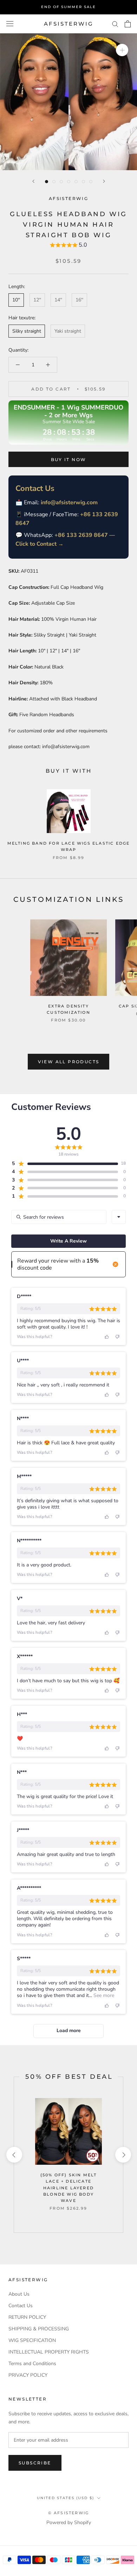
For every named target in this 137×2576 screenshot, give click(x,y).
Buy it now (69, 460)
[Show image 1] (47, 182)
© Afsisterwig (69, 2513)
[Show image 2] (54, 182)
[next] (123, 2155)
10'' (16, 300)
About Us (19, 2294)
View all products (69, 1062)
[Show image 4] (69, 182)
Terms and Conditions (32, 2364)
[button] (68, 246)
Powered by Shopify (69, 2522)
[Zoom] (122, 50)
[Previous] (33, 181)
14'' (58, 300)
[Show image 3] (61, 182)
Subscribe (35, 2463)
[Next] (104, 181)
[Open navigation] (10, 24)
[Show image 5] (76, 182)
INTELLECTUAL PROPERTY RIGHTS (49, 2352)
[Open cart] (128, 24)
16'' (79, 300)
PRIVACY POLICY (28, 2375)
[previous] (14, 2155)
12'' (37, 300)
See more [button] (103, 1995)
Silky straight (27, 331)
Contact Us (21, 2306)
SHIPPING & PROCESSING (39, 2329)
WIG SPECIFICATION (32, 2340)
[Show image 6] (83, 182)
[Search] (115, 24)
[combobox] (119, 1217)
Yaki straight (68, 331)
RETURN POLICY (27, 2317)
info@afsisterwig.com (69, 502)
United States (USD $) (66, 2498)
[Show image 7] (91, 182)
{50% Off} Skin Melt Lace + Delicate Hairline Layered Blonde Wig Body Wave (69, 2188)
